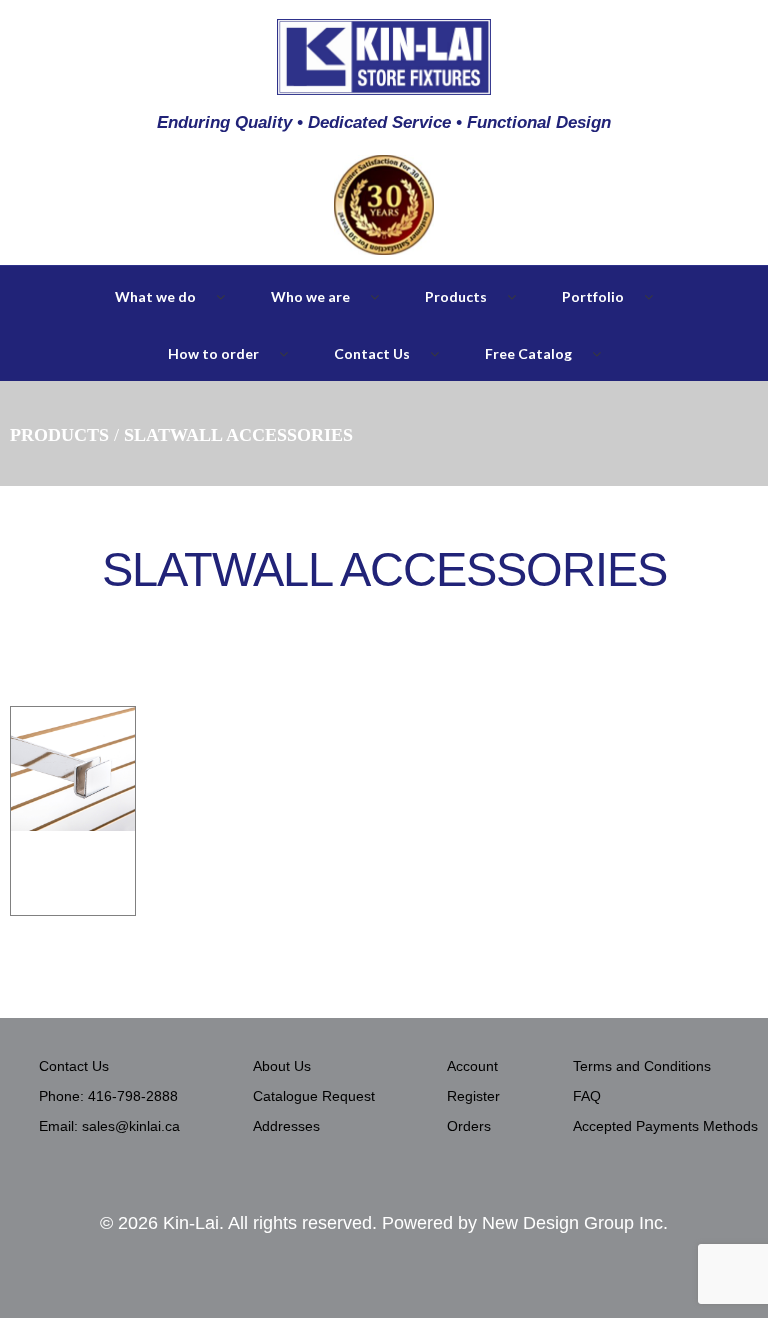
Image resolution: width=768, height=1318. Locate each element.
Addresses (286, 1126)
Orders (469, 1126)
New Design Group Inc (572, 1223)
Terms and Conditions (642, 1066)
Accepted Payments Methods (665, 1126)
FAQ (587, 1096)
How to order (213, 353)
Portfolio (593, 296)
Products (456, 296)
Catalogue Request (314, 1096)
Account (472, 1066)
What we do (155, 296)
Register (473, 1096)
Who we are (310, 296)
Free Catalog (528, 353)
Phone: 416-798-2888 (108, 1096)
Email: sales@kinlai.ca (109, 1126)
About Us (282, 1066)
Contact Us (372, 353)
